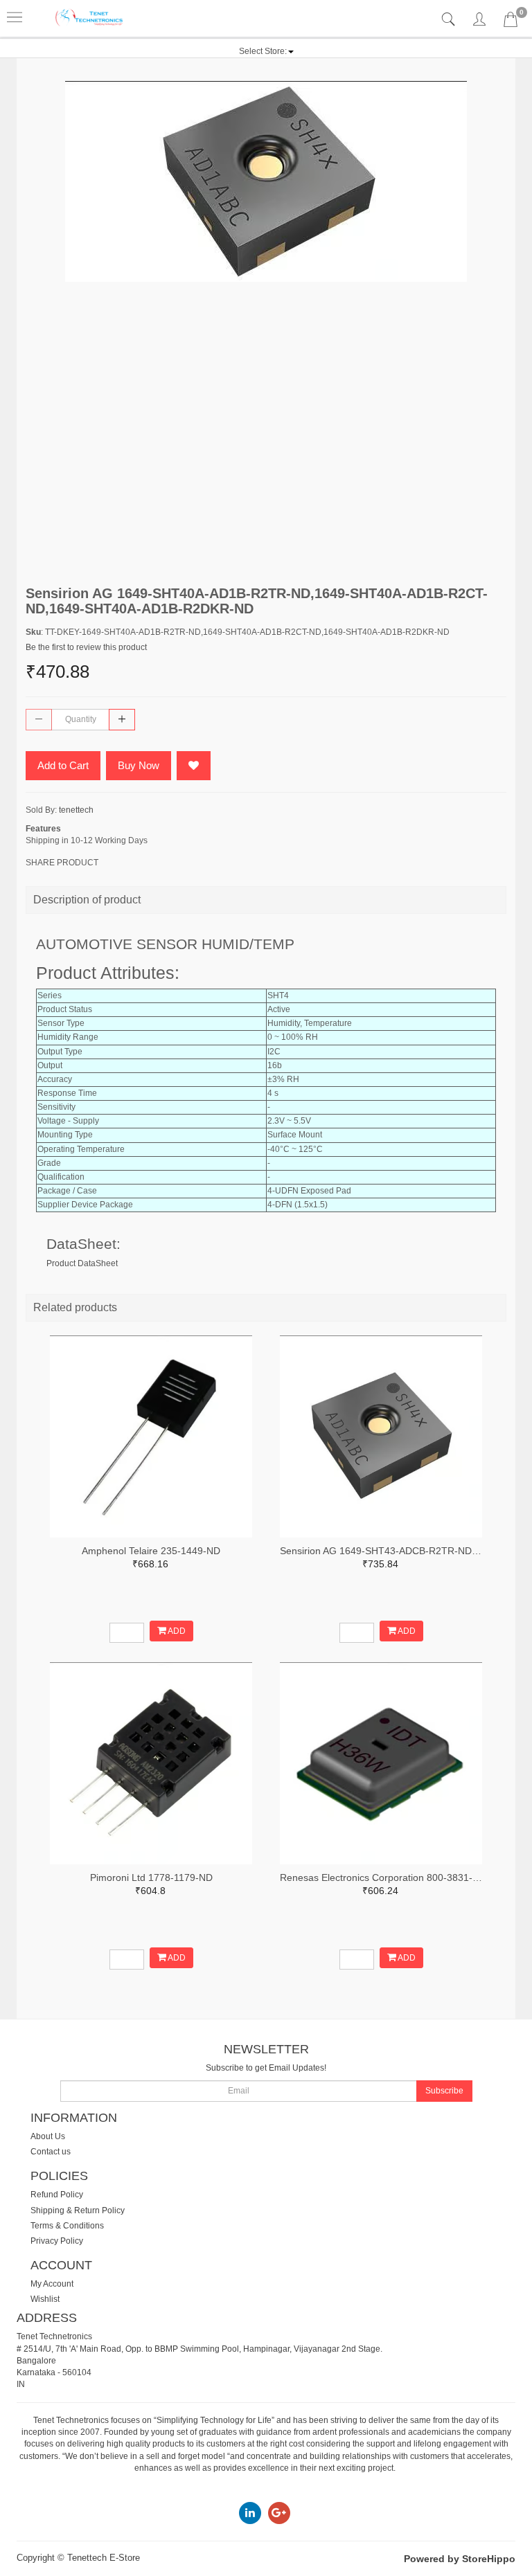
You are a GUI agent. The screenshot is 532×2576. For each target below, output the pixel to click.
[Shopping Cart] (511, 22)
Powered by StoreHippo (460, 2559)
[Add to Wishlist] (194, 766)
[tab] (450, 20)
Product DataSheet (82, 1263)
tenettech (76, 810)
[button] (266, 51)
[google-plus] (279, 2513)
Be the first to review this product (86, 647)
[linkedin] (250, 2513)
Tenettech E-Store (104, 2558)
